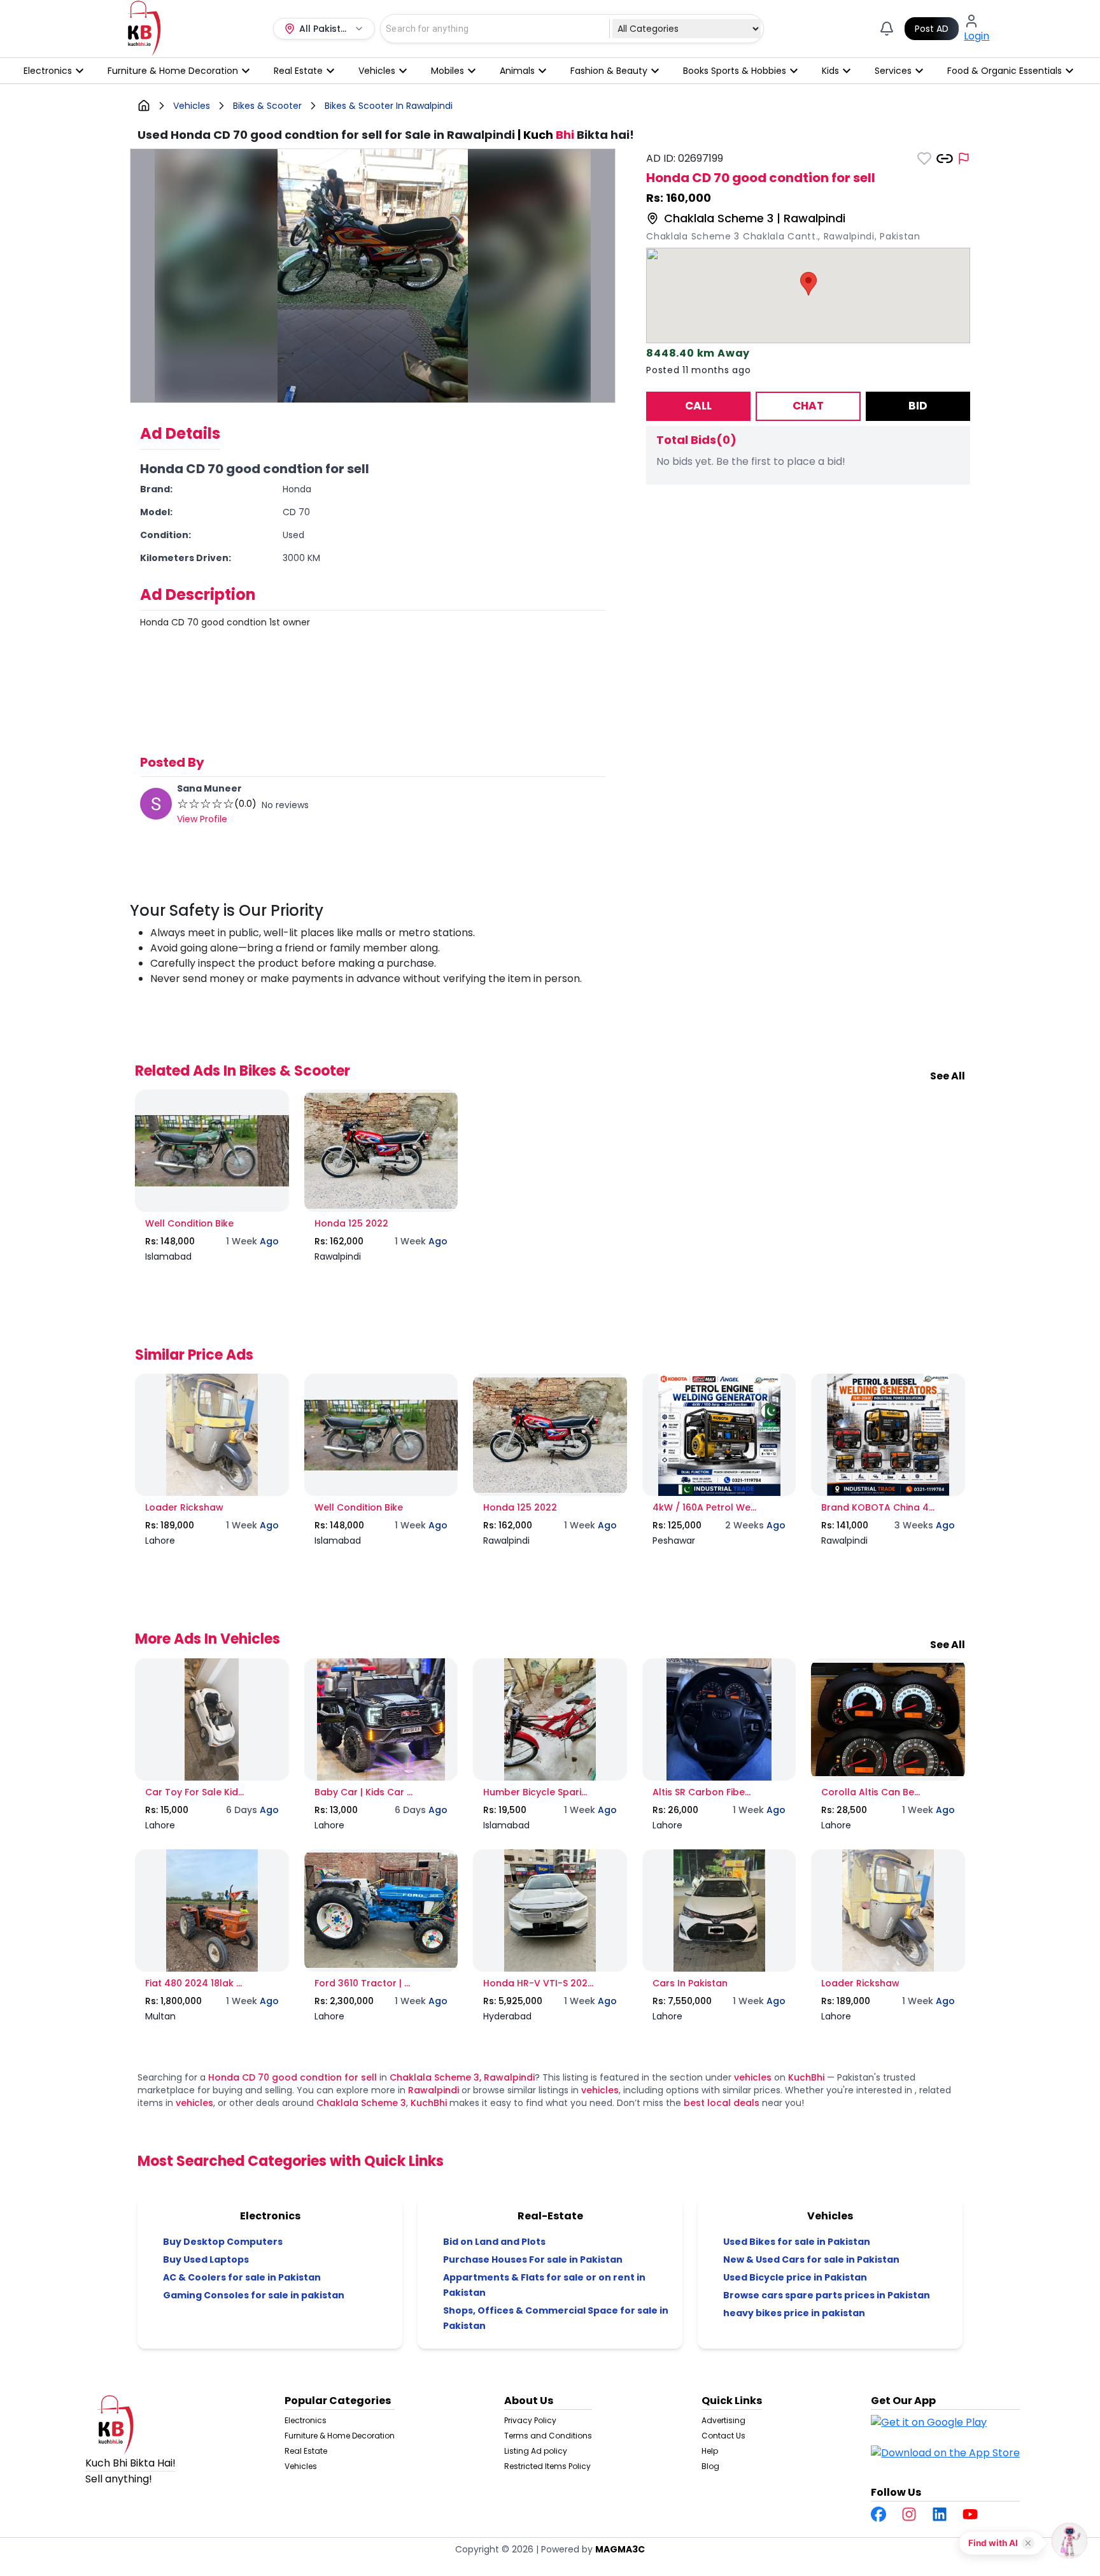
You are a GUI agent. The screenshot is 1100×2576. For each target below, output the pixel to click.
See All (948, 1076)
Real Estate (306, 2451)
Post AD (932, 29)
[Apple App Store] (945, 2458)
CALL (698, 406)
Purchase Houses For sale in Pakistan (533, 2259)
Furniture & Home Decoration (340, 2436)
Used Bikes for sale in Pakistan (797, 2242)
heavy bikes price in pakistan (794, 2313)
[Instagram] (909, 2514)
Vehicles (301, 2466)
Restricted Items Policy (547, 2466)
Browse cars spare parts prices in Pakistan (827, 2295)
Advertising (723, 2420)
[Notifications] (887, 29)
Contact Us (723, 2436)
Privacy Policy (530, 2420)
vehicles (192, 106)
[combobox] (488, 29)
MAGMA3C (620, 2549)
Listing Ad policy (536, 2451)
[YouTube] (970, 2514)
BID (918, 406)
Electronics (306, 2420)
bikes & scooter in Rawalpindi (389, 106)
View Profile (202, 819)
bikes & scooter (267, 106)
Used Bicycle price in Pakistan (795, 2277)
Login (977, 36)
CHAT (808, 406)
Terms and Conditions (548, 2436)
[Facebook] (878, 2514)
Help (710, 2451)
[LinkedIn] (940, 2514)
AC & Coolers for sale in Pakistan (242, 2277)
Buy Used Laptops (206, 2259)
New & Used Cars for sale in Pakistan (811, 2259)
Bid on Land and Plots (494, 2242)
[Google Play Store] (929, 2428)
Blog (710, 2466)
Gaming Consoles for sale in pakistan (254, 2295)
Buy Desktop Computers (223, 2242)
